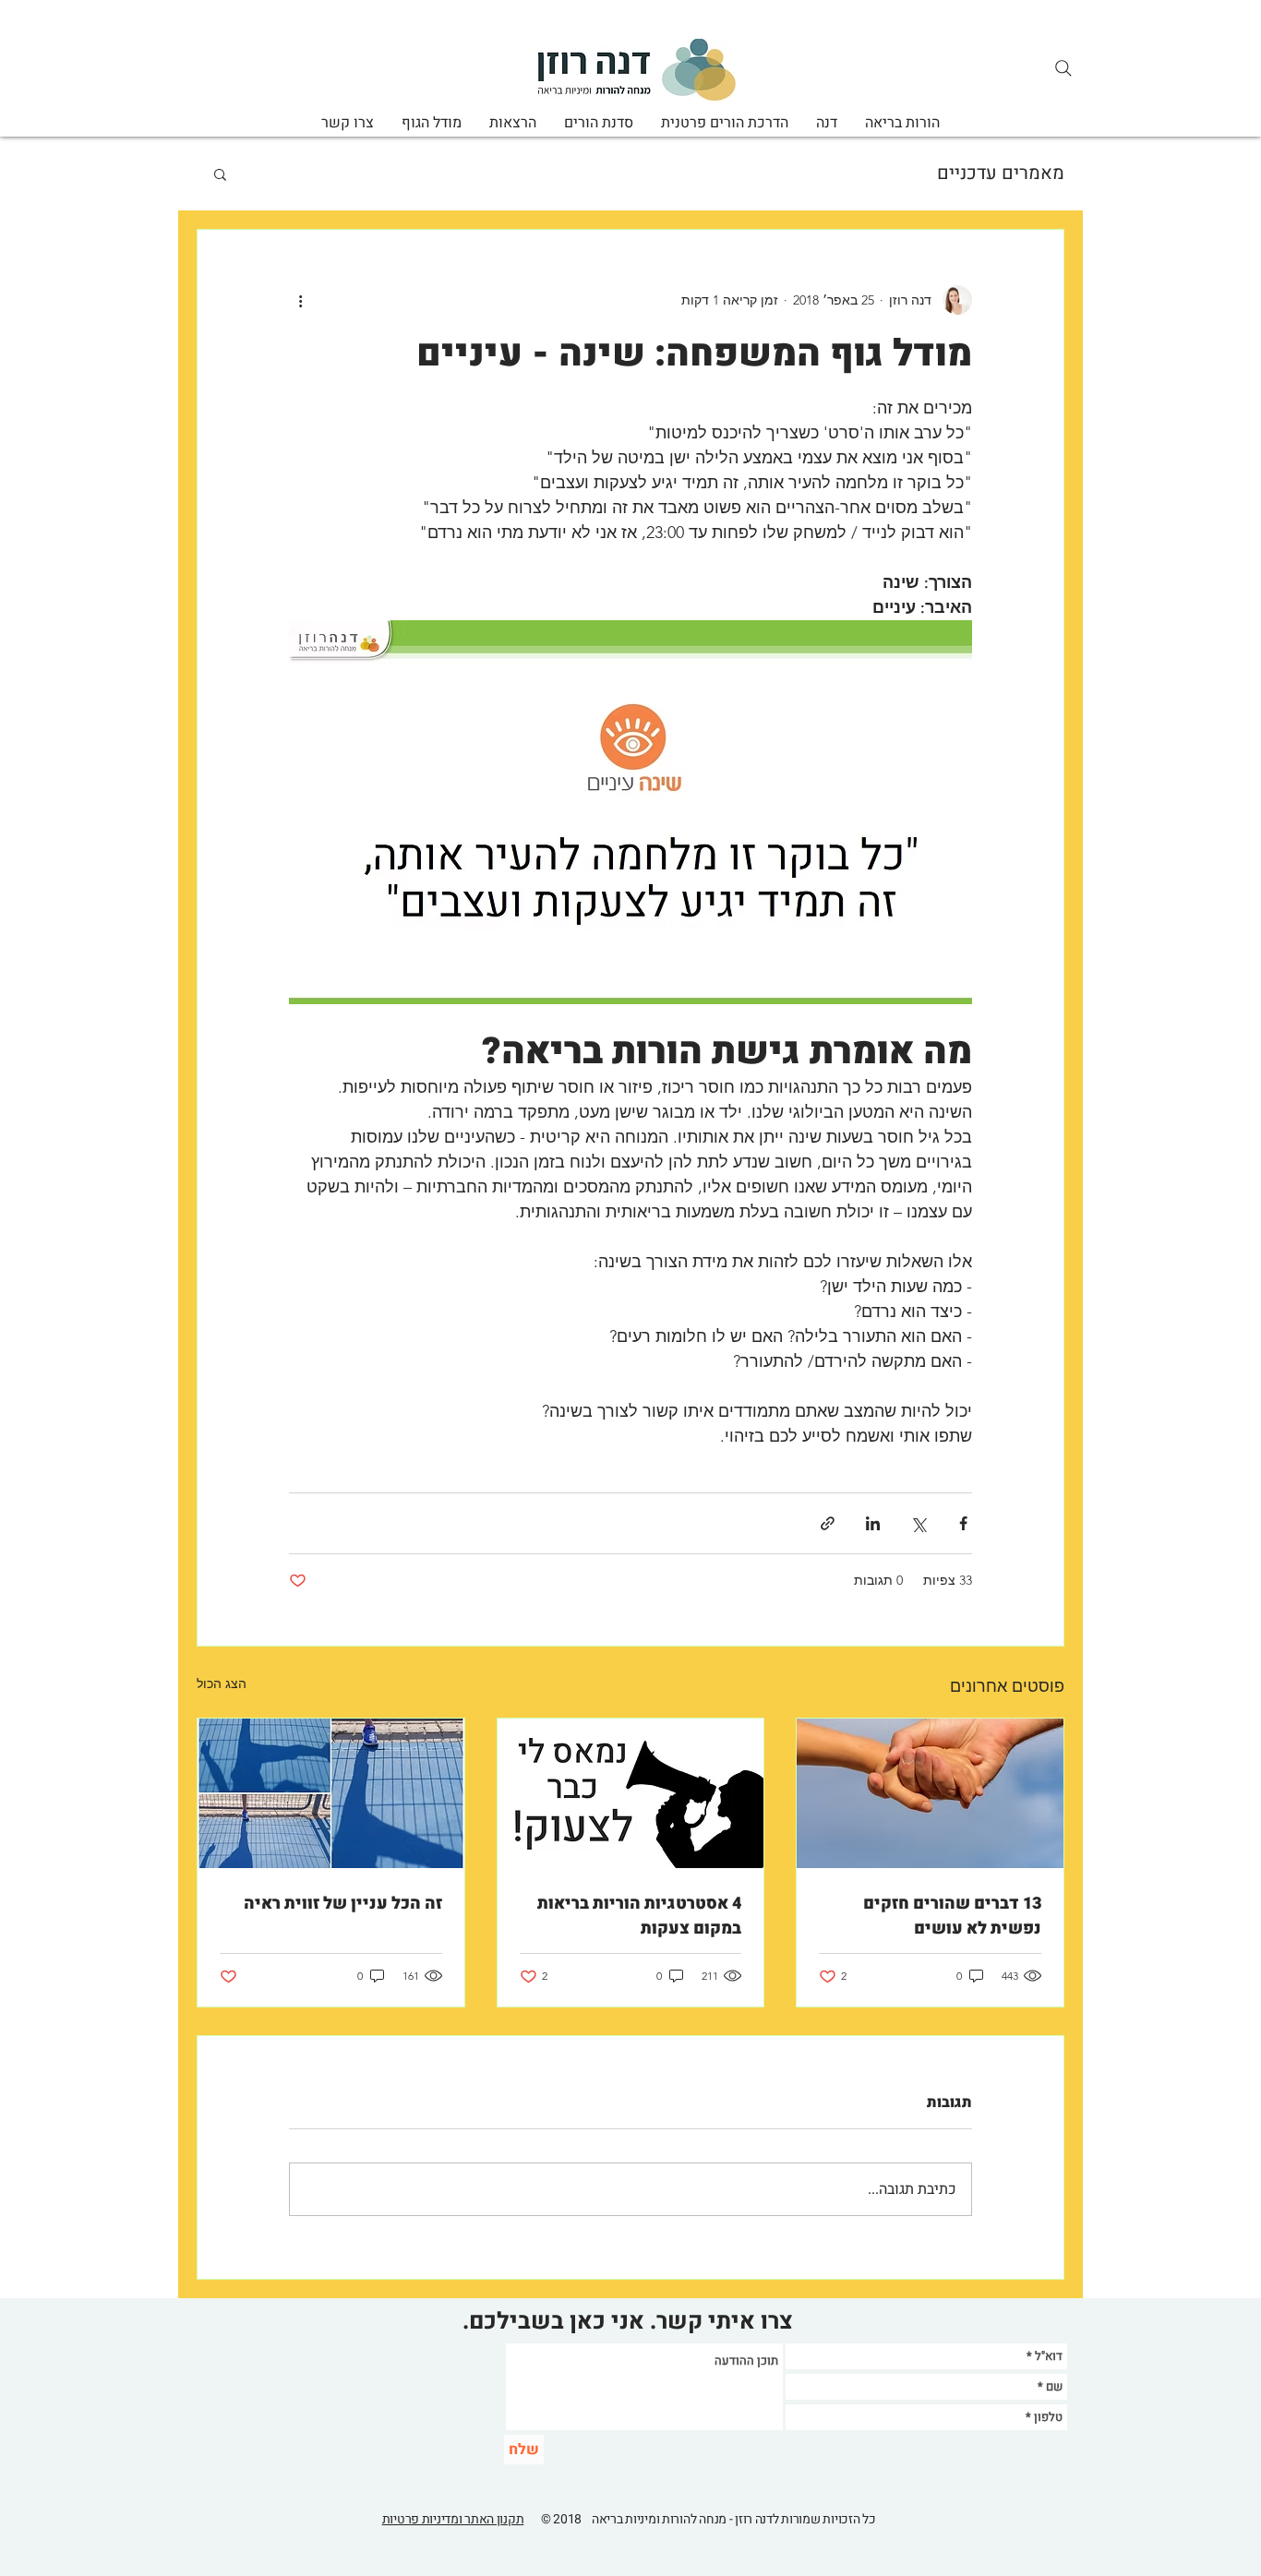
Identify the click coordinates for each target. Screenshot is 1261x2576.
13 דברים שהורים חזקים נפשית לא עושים (952, 1916)
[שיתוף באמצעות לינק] (828, 1523)
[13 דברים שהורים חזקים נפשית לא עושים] (930, 1793)
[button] (220, 174)
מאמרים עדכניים (1001, 174)
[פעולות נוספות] (300, 300)
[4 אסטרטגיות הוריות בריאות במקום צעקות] (631, 1793)
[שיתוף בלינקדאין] (873, 1523)
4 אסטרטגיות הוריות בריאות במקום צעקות (639, 1916)
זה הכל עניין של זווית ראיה (343, 1904)
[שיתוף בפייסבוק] (963, 1523)
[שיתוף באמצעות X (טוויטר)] (918, 1523)
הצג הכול (222, 1683)
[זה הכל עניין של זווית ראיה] (331, 1793)
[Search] (1063, 68)
